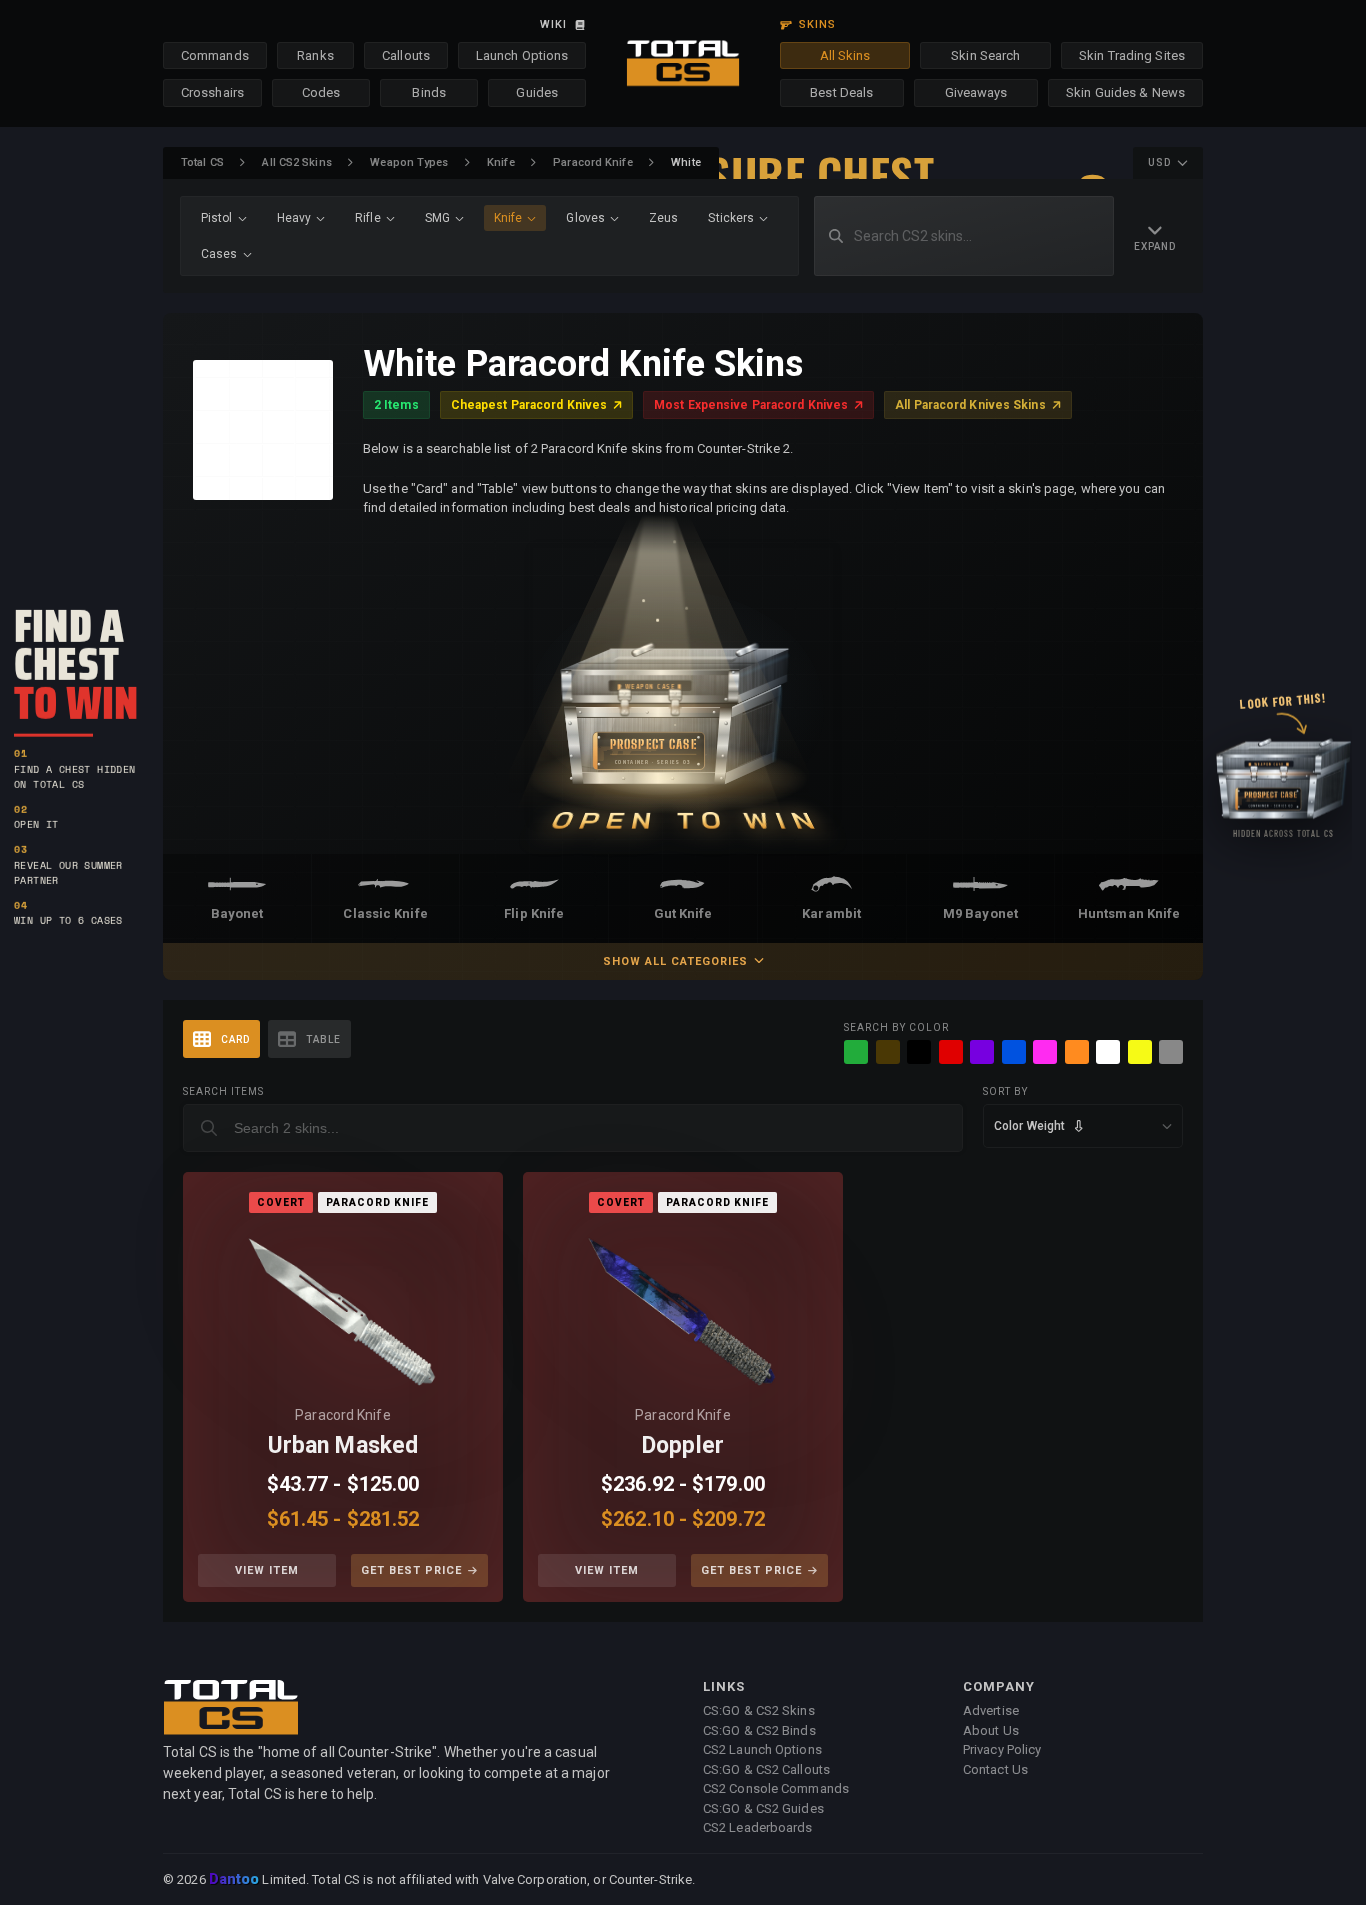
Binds (429, 92)
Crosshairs (212, 92)
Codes (321, 92)
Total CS (202, 162)
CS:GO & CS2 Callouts (766, 1769)
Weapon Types (409, 162)
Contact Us (995, 1769)
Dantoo (235, 1880)
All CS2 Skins (296, 162)
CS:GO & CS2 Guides (763, 1808)
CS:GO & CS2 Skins (759, 1710)
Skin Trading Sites (1132, 55)
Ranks (315, 55)
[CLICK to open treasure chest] (683, 685)
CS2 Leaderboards (758, 1827)
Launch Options (522, 55)
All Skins (845, 55)
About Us (991, 1730)
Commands (215, 55)
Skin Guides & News (1125, 92)
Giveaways (976, 92)
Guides (537, 92)
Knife (501, 162)
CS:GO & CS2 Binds (759, 1730)
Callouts (406, 55)
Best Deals (841, 92)
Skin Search (985, 55)
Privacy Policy (1002, 1749)
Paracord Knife (592, 162)
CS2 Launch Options (762, 1749)
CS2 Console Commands (776, 1788)
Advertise (991, 1710)
